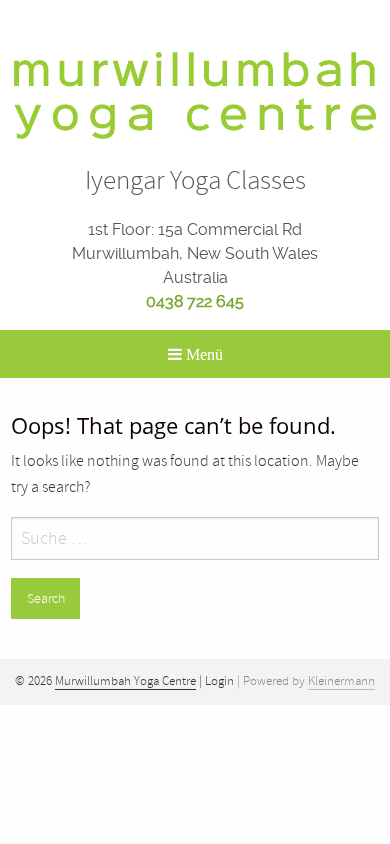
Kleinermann (341, 681)
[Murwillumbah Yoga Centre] (195, 94)
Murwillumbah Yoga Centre (125, 681)
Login (219, 681)
